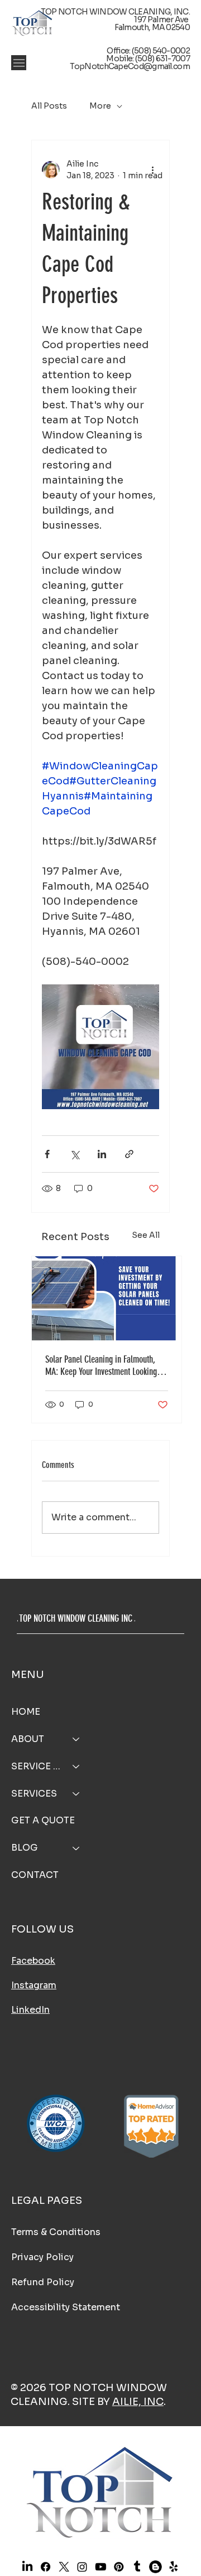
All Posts (49, 106)
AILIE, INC (138, 2402)
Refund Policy (43, 2282)
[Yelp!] (174, 2567)
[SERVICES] (76, 1794)
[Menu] (19, 63)
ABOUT (28, 1739)
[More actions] (152, 170)
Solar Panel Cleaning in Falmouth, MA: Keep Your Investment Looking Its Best (106, 1365)
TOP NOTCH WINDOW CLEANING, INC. (115, 12)
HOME (26, 1712)
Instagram (34, 1985)
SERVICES (34, 1794)
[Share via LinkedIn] (102, 1154)
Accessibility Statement (66, 2307)
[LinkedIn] (27, 2567)
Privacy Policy (42, 2257)
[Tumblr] (137, 2567)
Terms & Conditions (56, 2232)
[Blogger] (155, 2567)
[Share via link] (129, 1154)
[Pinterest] (118, 2567)
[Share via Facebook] (47, 1154)
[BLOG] (76, 1848)
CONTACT (35, 1875)
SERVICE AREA (37, 1766)
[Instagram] (82, 2567)
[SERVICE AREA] (76, 1767)
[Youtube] (100, 2567)
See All (146, 1235)
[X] (64, 2567)
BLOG (25, 1848)
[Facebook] (45, 2567)
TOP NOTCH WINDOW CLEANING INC (76, 1618)
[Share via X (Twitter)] (75, 1154)
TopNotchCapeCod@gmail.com (130, 66)
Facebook (33, 1961)
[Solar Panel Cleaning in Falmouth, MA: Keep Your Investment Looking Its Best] (107, 1298)
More (100, 106)
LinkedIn (30, 2010)
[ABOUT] (76, 1740)
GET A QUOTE (43, 1820)
